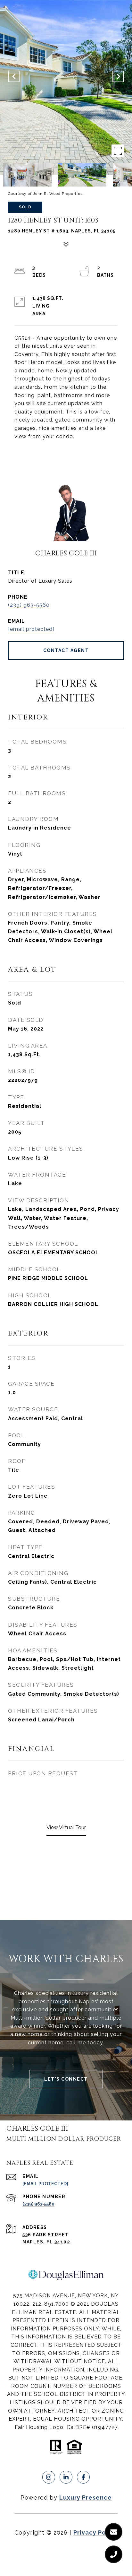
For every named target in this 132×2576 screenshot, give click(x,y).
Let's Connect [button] (66, 2079)
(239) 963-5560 (29, 605)
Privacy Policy (95, 2532)
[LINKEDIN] (66, 2477)
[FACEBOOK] (83, 2477)
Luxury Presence (86, 2498)
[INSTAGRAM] (49, 2477)
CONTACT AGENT (66, 650)
